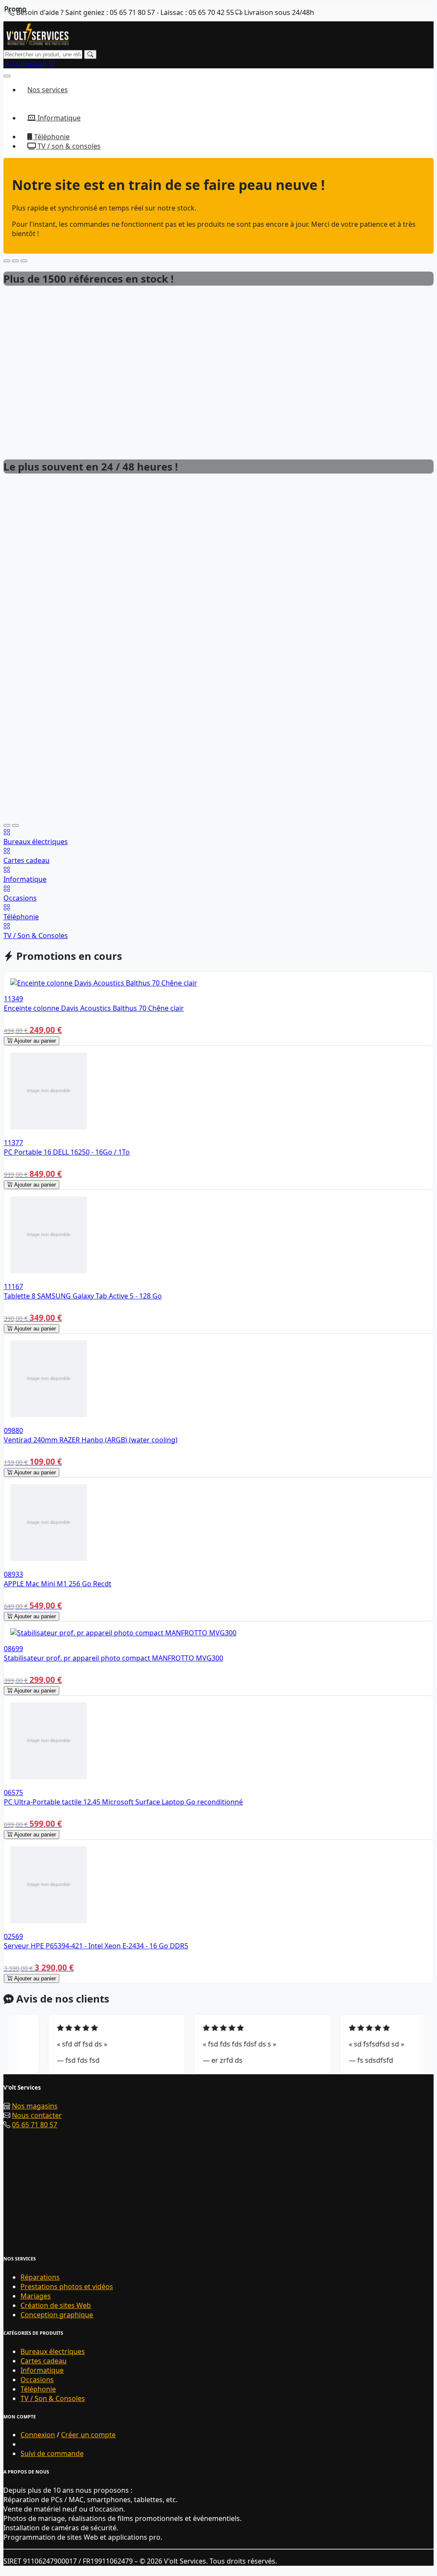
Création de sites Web (56, 2305)
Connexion (38, 2435)
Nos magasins (35, 2106)
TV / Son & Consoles (53, 2398)
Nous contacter (37, 2115)
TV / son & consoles (68, 146)
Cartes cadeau (44, 2361)
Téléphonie (51, 137)
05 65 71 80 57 (35, 2125)
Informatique (58, 118)
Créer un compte (88, 2435)
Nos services (48, 90)
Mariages (36, 2296)
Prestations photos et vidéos (67, 2287)
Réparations (40, 2277)
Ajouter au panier (34, 1041)
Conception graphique (57, 2315)
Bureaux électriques (53, 2351)
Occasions (37, 2380)
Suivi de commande (52, 2453)
